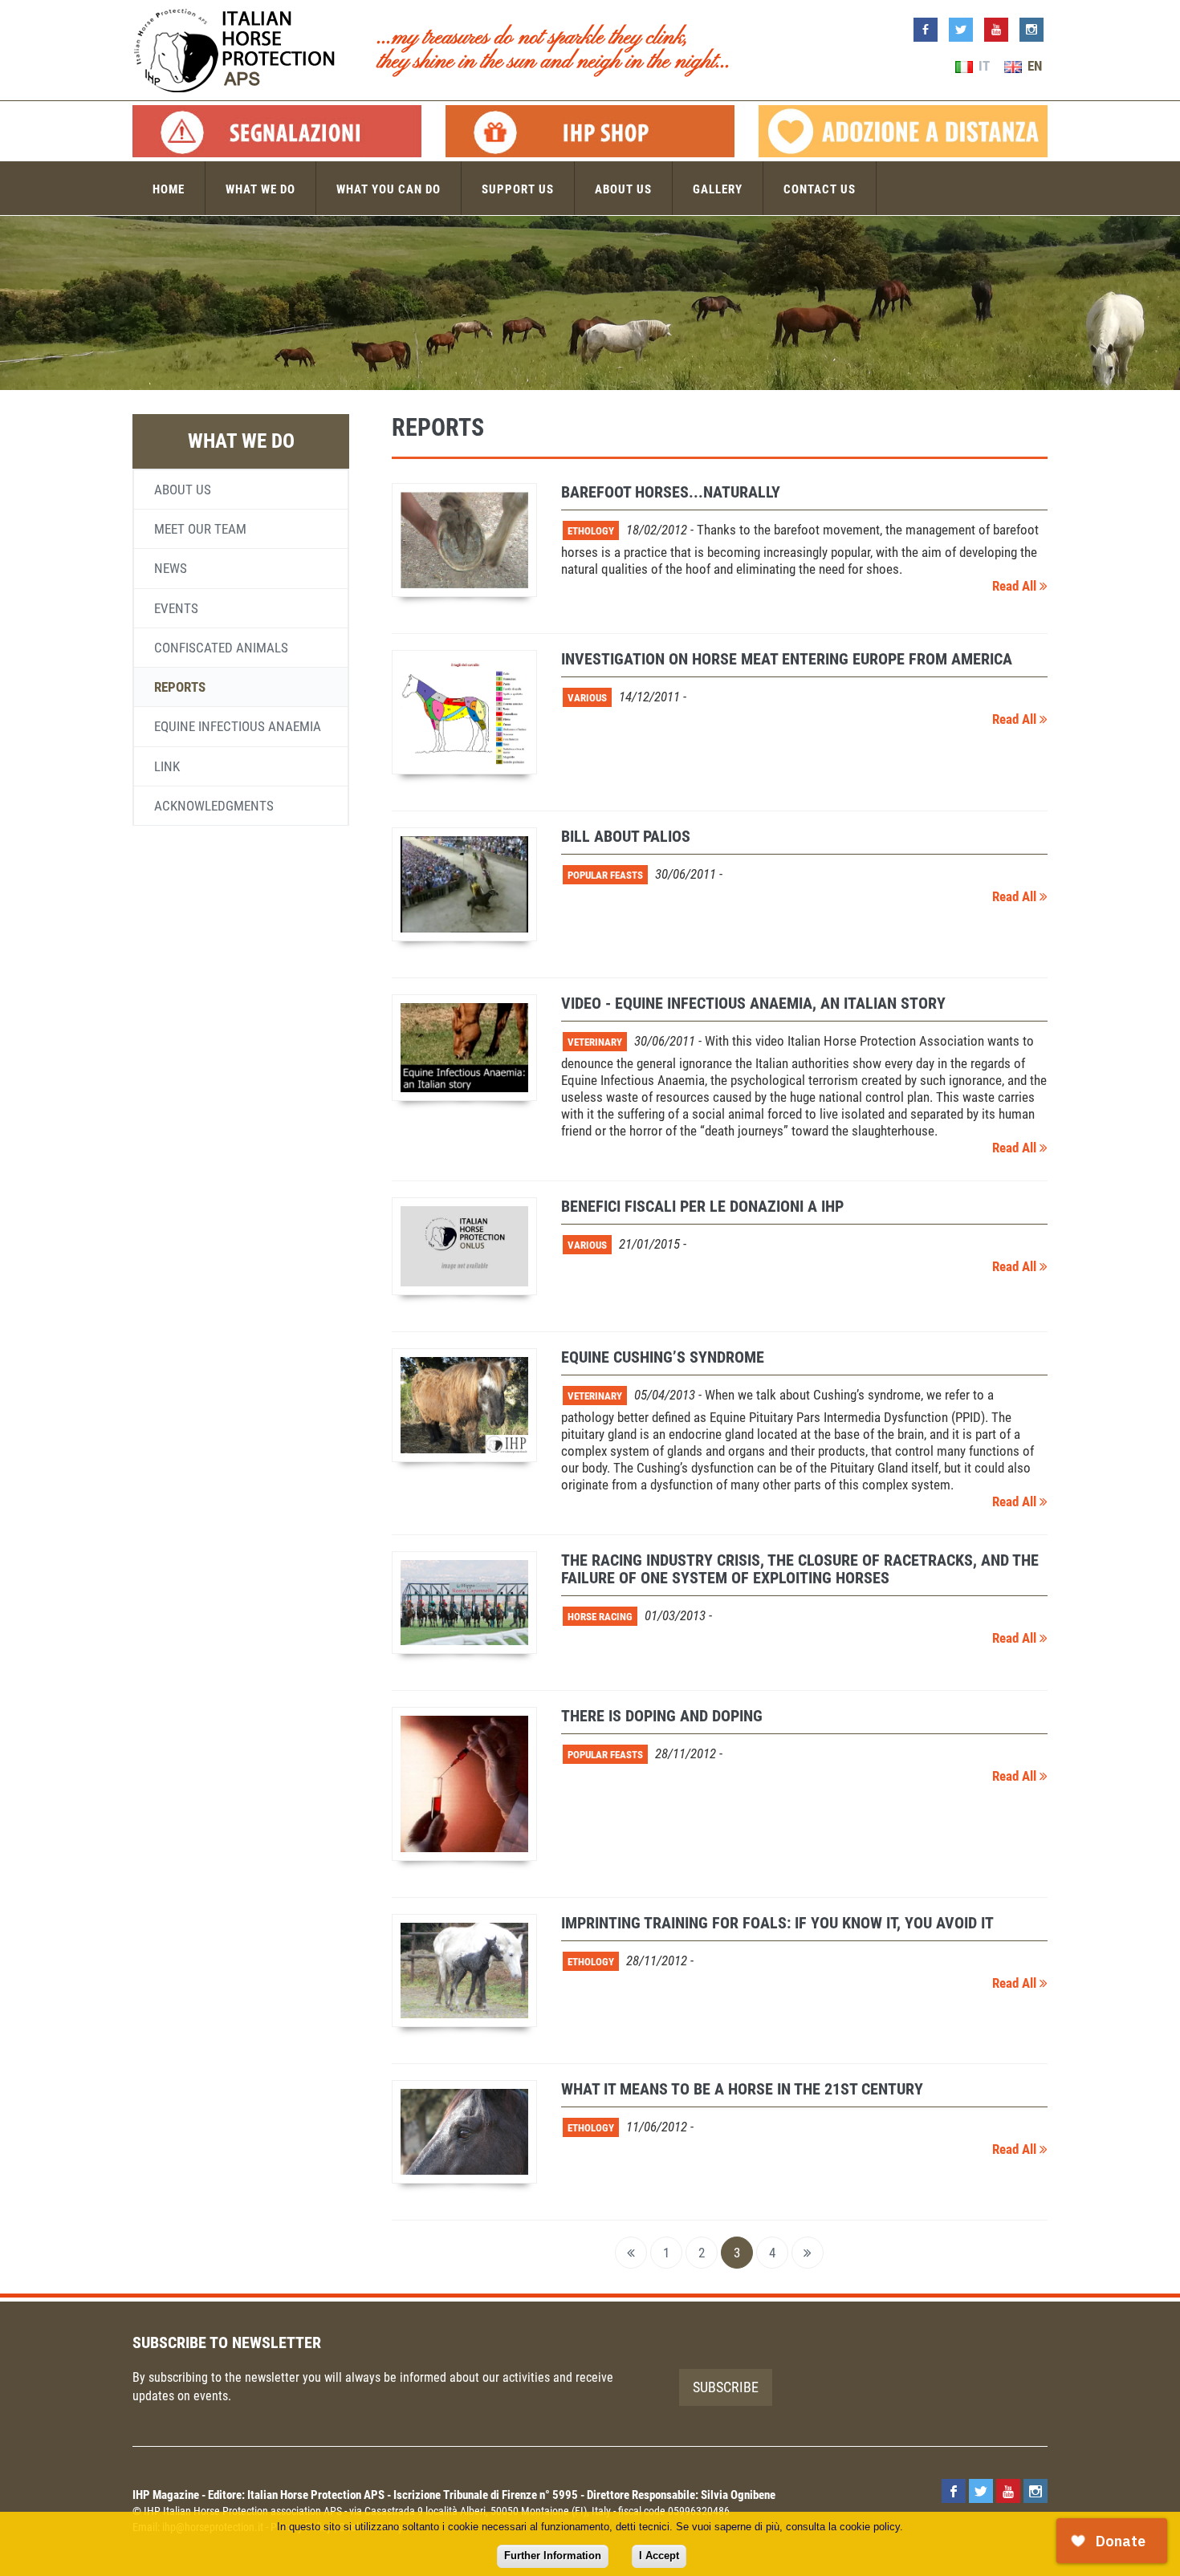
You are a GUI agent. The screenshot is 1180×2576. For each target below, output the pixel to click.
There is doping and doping (662, 1716)
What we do (260, 189)
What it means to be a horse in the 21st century (742, 2089)
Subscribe (726, 2387)
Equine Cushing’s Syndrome (663, 1357)
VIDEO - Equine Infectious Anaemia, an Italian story (753, 1003)
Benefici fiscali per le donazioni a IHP (702, 1206)
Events (176, 608)
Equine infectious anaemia (238, 726)
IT (983, 66)
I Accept (659, 2556)
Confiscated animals (221, 648)
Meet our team (200, 529)
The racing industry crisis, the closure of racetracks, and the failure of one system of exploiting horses (800, 1569)
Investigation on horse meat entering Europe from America (787, 659)
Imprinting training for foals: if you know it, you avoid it (777, 1923)
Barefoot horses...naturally (671, 492)
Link (167, 766)
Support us (518, 189)
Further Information (553, 2556)
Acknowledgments (214, 806)
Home (169, 189)
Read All (1016, 586)
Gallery (718, 189)
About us (623, 189)
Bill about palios (626, 836)
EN (1033, 66)
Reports (180, 687)
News (171, 568)
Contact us (820, 189)
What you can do (389, 189)
